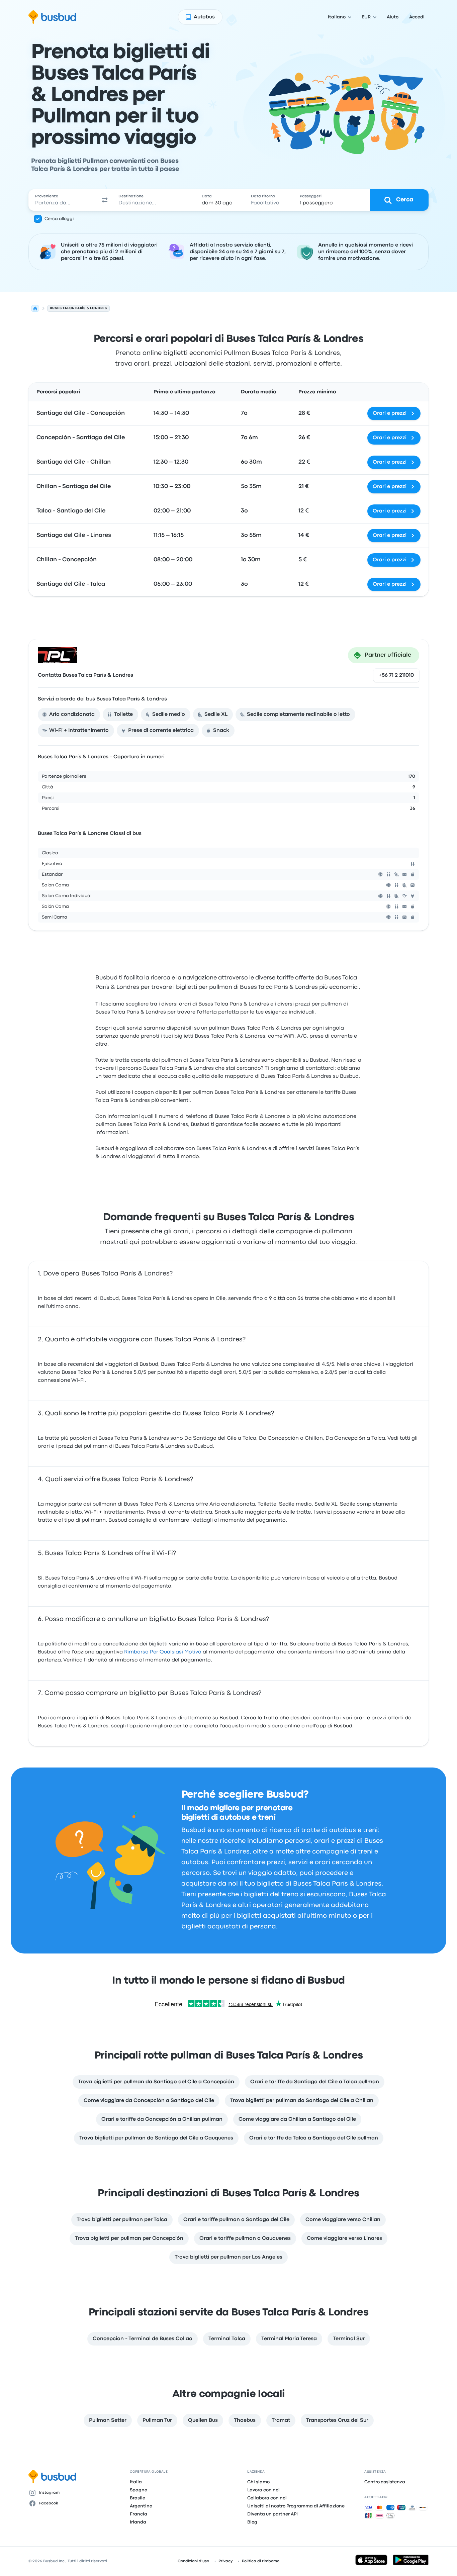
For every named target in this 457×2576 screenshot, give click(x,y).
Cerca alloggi (59, 219)
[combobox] (63, 200)
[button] (105, 200)
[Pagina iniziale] (35, 308)
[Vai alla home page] (52, 17)
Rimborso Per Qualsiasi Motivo (163, 1652)
